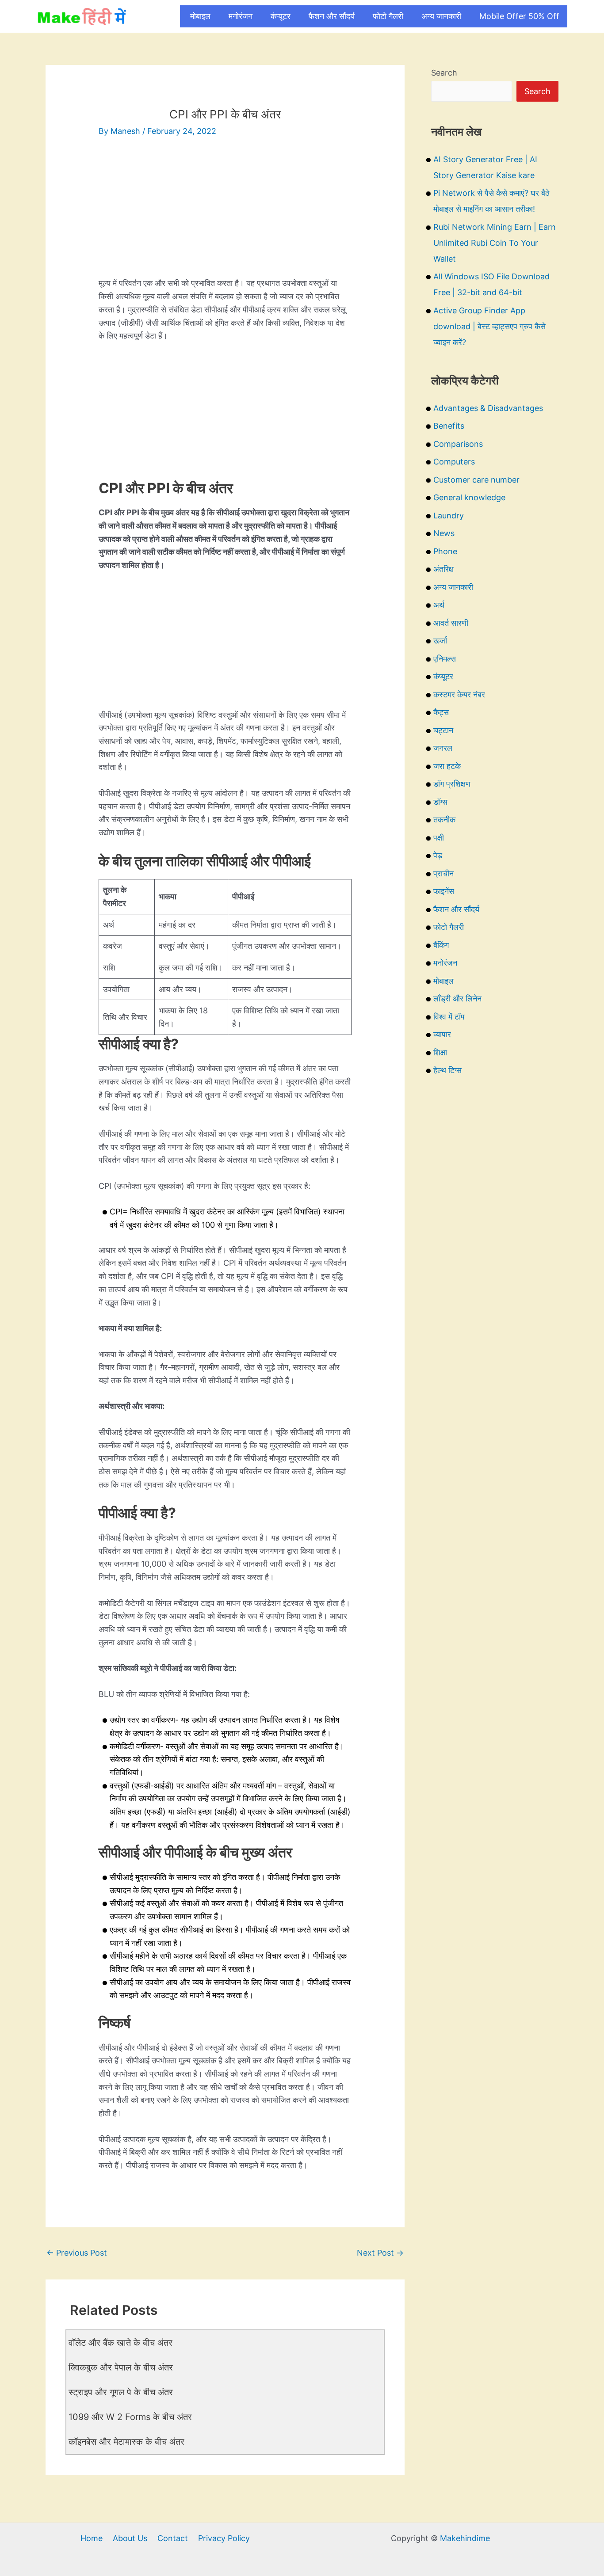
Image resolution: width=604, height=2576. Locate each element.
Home (92, 2538)
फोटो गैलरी (388, 16)
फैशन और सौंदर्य (332, 16)
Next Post (380, 2253)
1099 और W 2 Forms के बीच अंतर (130, 2417)
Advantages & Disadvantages (488, 408)
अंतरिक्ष (443, 569)
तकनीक (444, 820)
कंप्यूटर (281, 16)
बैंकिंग (441, 945)
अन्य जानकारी (441, 16)
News (444, 533)
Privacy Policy (224, 2538)
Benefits (449, 426)
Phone (445, 551)
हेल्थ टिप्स (447, 1070)
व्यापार (442, 1034)
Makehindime (465, 2538)
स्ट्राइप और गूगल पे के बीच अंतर (121, 2392)
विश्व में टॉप (449, 1017)
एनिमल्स (445, 659)
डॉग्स (440, 802)
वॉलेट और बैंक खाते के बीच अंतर (120, 2343)
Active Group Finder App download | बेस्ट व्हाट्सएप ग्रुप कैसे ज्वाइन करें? (489, 326)
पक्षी (439, 838)
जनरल (443, 748)
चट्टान (443, 730)
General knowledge (469, 497)
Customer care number (476, 480)
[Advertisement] (225, 215)
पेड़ (438, 855)
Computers (454, 462)
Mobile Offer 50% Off (519, 16)
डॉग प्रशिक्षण (452, 784)
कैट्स (441, 712)
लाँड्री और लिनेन (457, 999)
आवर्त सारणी (451, 623)
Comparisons (458, 444)
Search (444, 73)
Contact (173, 2538)
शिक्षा (440, 1052)
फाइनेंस (444, 891)
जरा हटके (447, 766)
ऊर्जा (440, 641)
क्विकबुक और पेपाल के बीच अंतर (121, 2367)
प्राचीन (443, 873)
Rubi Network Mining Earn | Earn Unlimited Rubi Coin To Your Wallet (495, 243)
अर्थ (439, 605)
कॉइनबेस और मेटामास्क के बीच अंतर (126, 2442)
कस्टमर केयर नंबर (459, 694)
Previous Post (77, 2253)
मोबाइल (200, 16)
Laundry (449, 516)
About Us (130, 2538)
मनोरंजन (241, 16)
